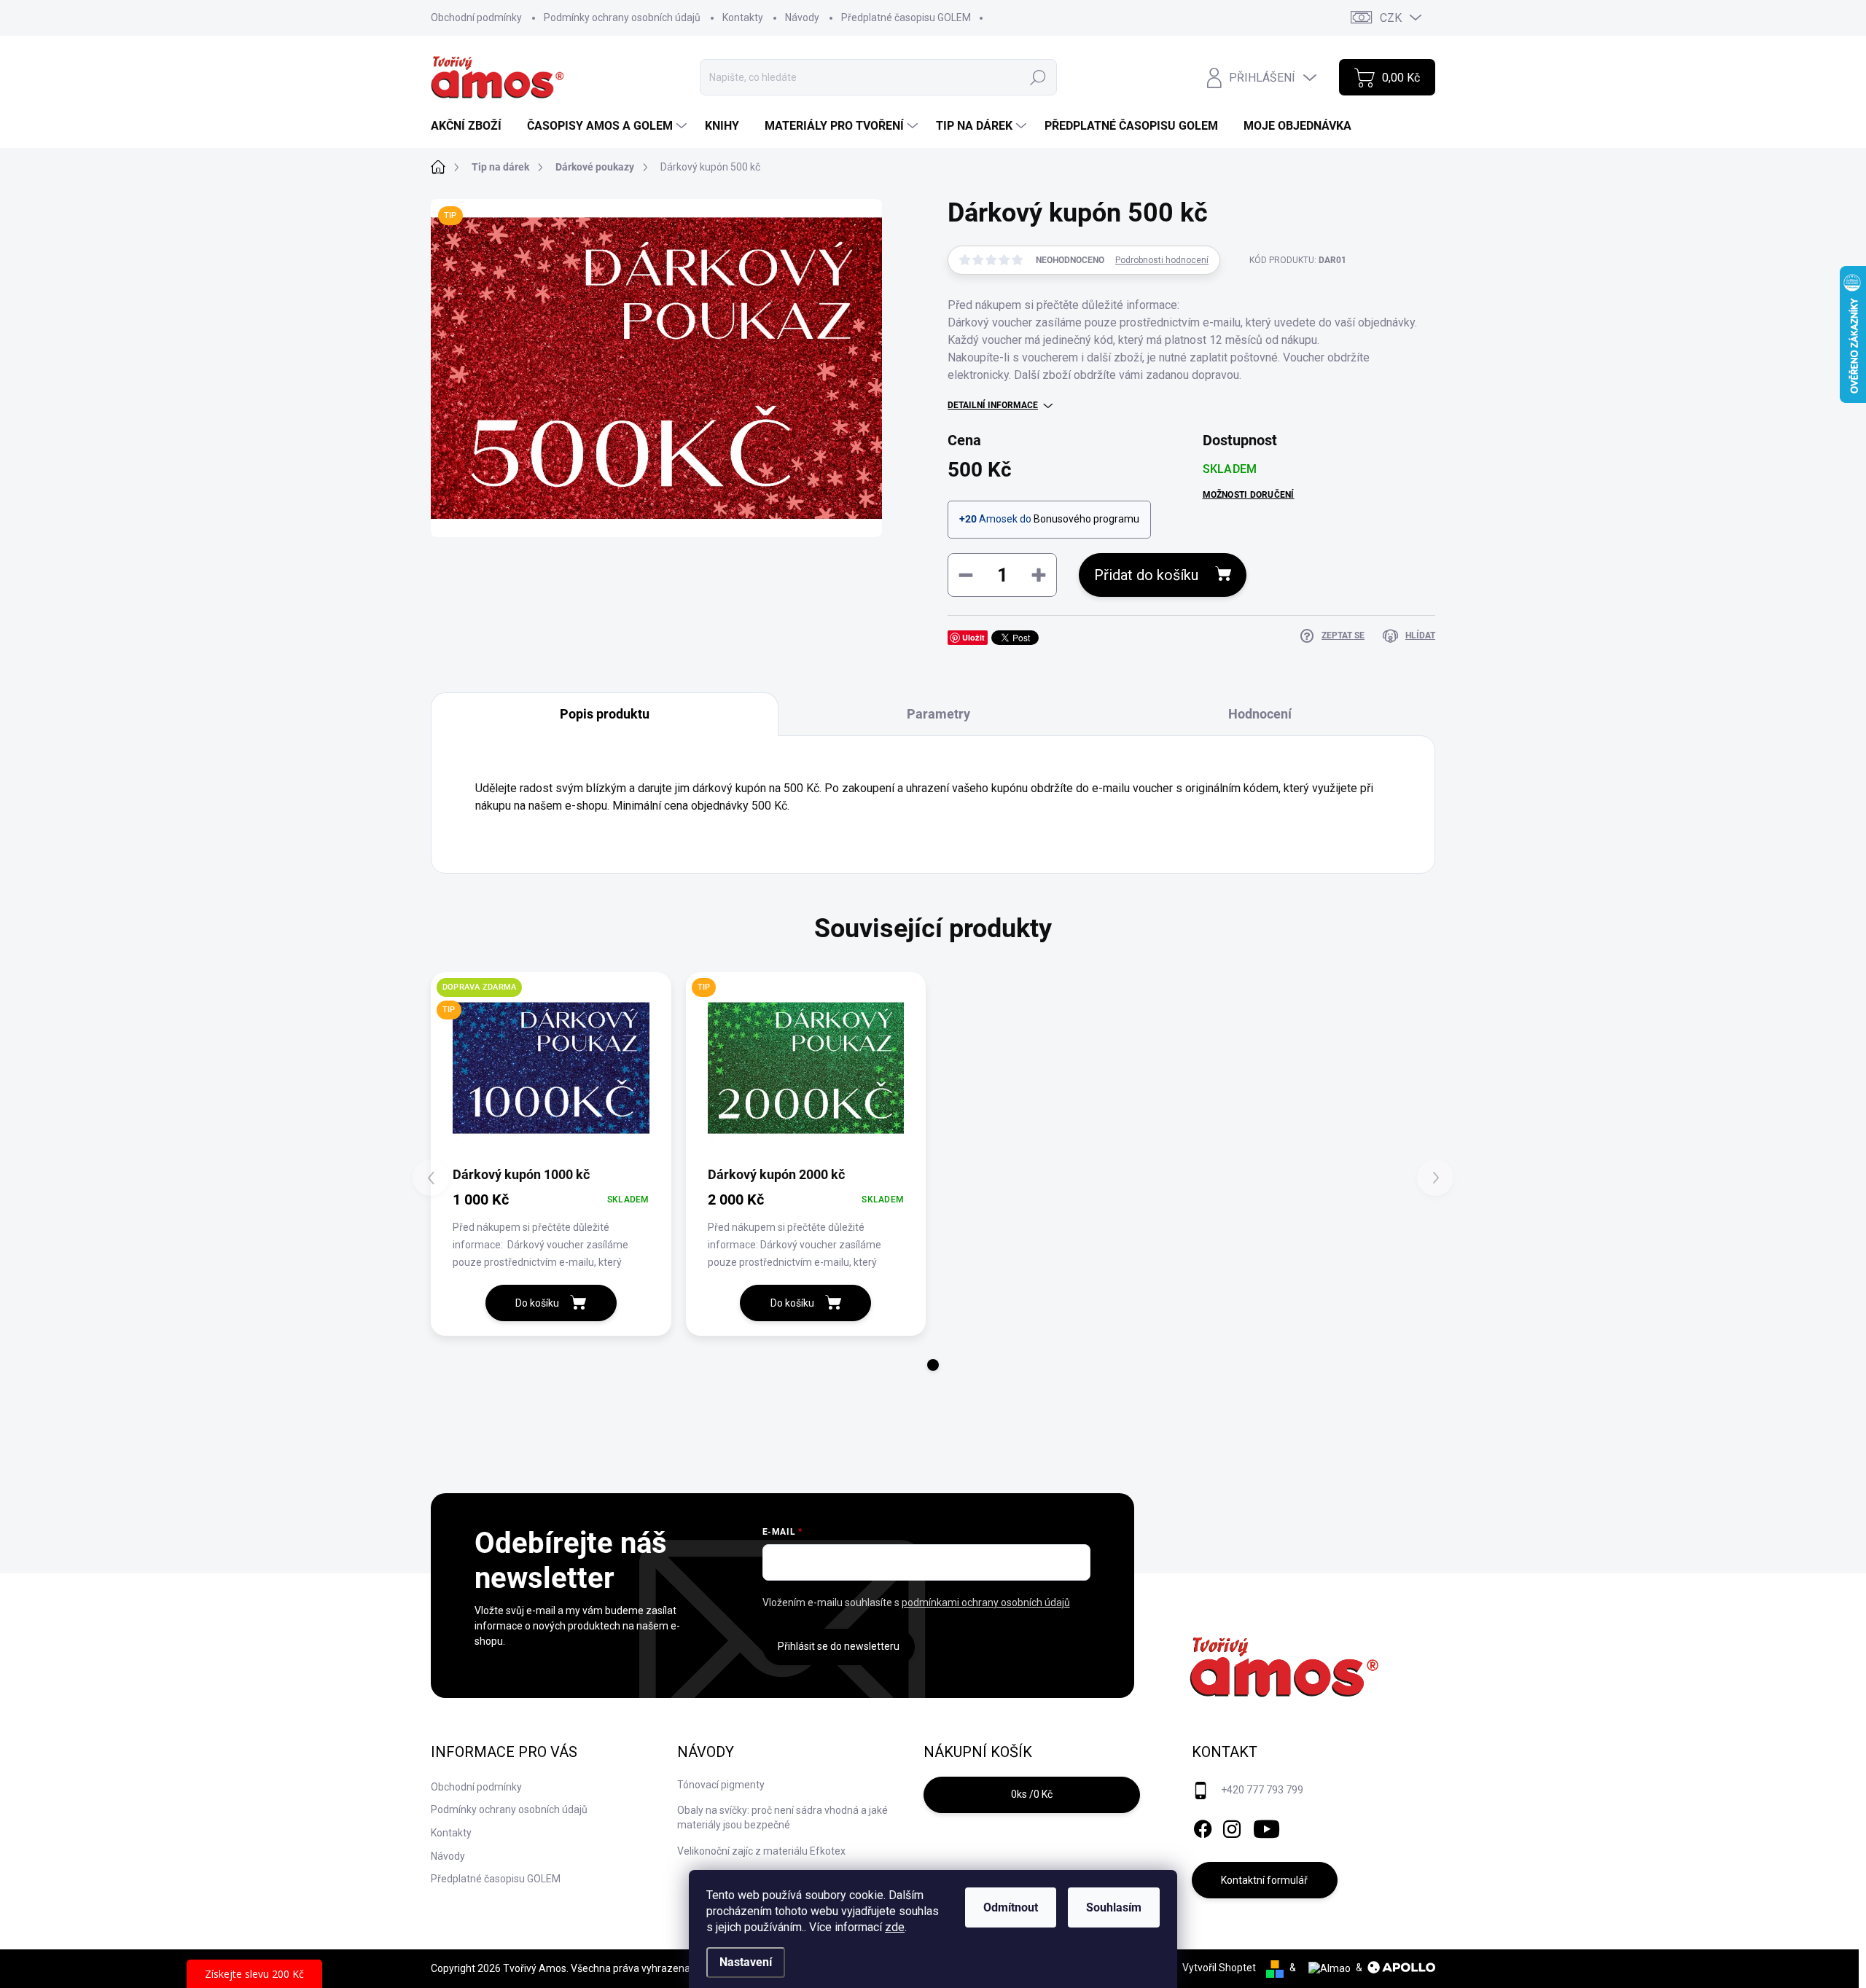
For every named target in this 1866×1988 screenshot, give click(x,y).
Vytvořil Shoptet (1219, 1968)
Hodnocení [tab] (1260, 714)
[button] (933, 1365)
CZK (1391, 18)
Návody (802, 17)
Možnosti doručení (1249, 495)
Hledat (1038, 77)
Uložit (973, 637)
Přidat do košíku (1146, 575)
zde (895, 1927)
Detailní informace (993, 405)
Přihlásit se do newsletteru (839, 1646)
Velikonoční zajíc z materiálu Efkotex (761, 1851)
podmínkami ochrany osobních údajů (986, 1602)
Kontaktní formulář (1264, 1880)
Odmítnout (1011, 1907)
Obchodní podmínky (476, 17)
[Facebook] (1203, 1826)
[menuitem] (472, 126)
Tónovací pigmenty (721, 1785)
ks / (1032, 1794)
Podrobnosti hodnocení (1162, 260)
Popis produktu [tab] (605, 714)
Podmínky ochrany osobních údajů (622, 17)
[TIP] (806, 1068)
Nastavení (746, 1962)
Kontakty (743, 17)
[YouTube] (1266, 1826)
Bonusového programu (1086, 519)
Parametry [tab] (938, 714)
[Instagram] (1232, 1826)
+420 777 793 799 (1262, 1790)
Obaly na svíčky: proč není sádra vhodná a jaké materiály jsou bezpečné (782, 1817)
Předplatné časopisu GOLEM (906, 17)
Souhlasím (1114, 1907)
